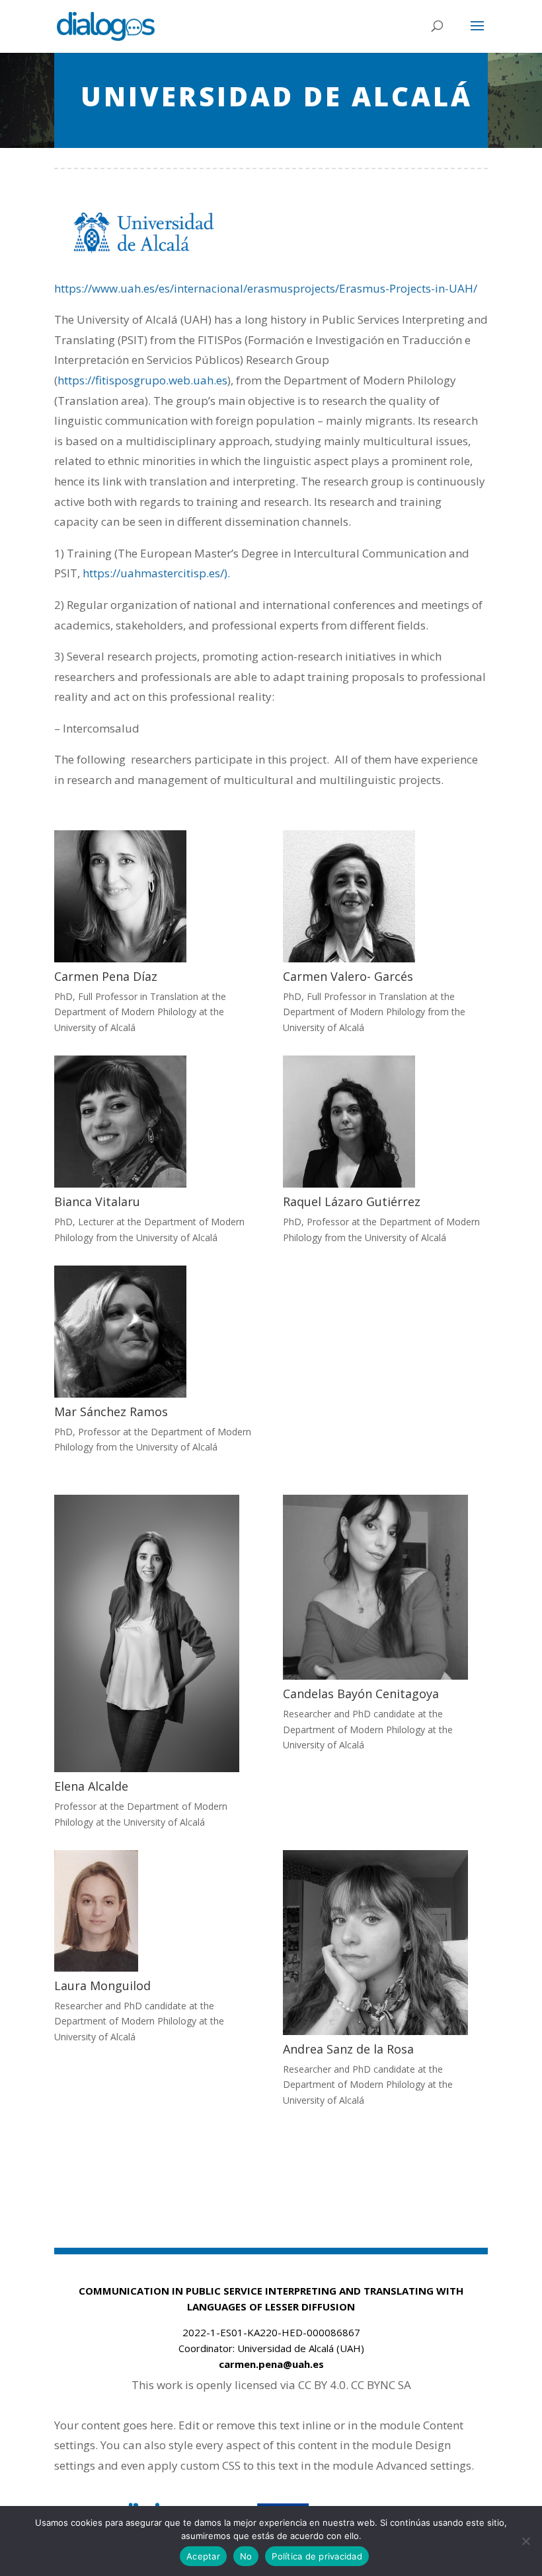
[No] (525, 2541)
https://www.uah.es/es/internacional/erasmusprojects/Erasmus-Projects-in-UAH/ (266, 288)
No (246, 2556)
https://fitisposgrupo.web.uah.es (142, 380)
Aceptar (203, 2556)
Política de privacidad (317, 2556)
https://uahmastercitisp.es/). (156, 573)
